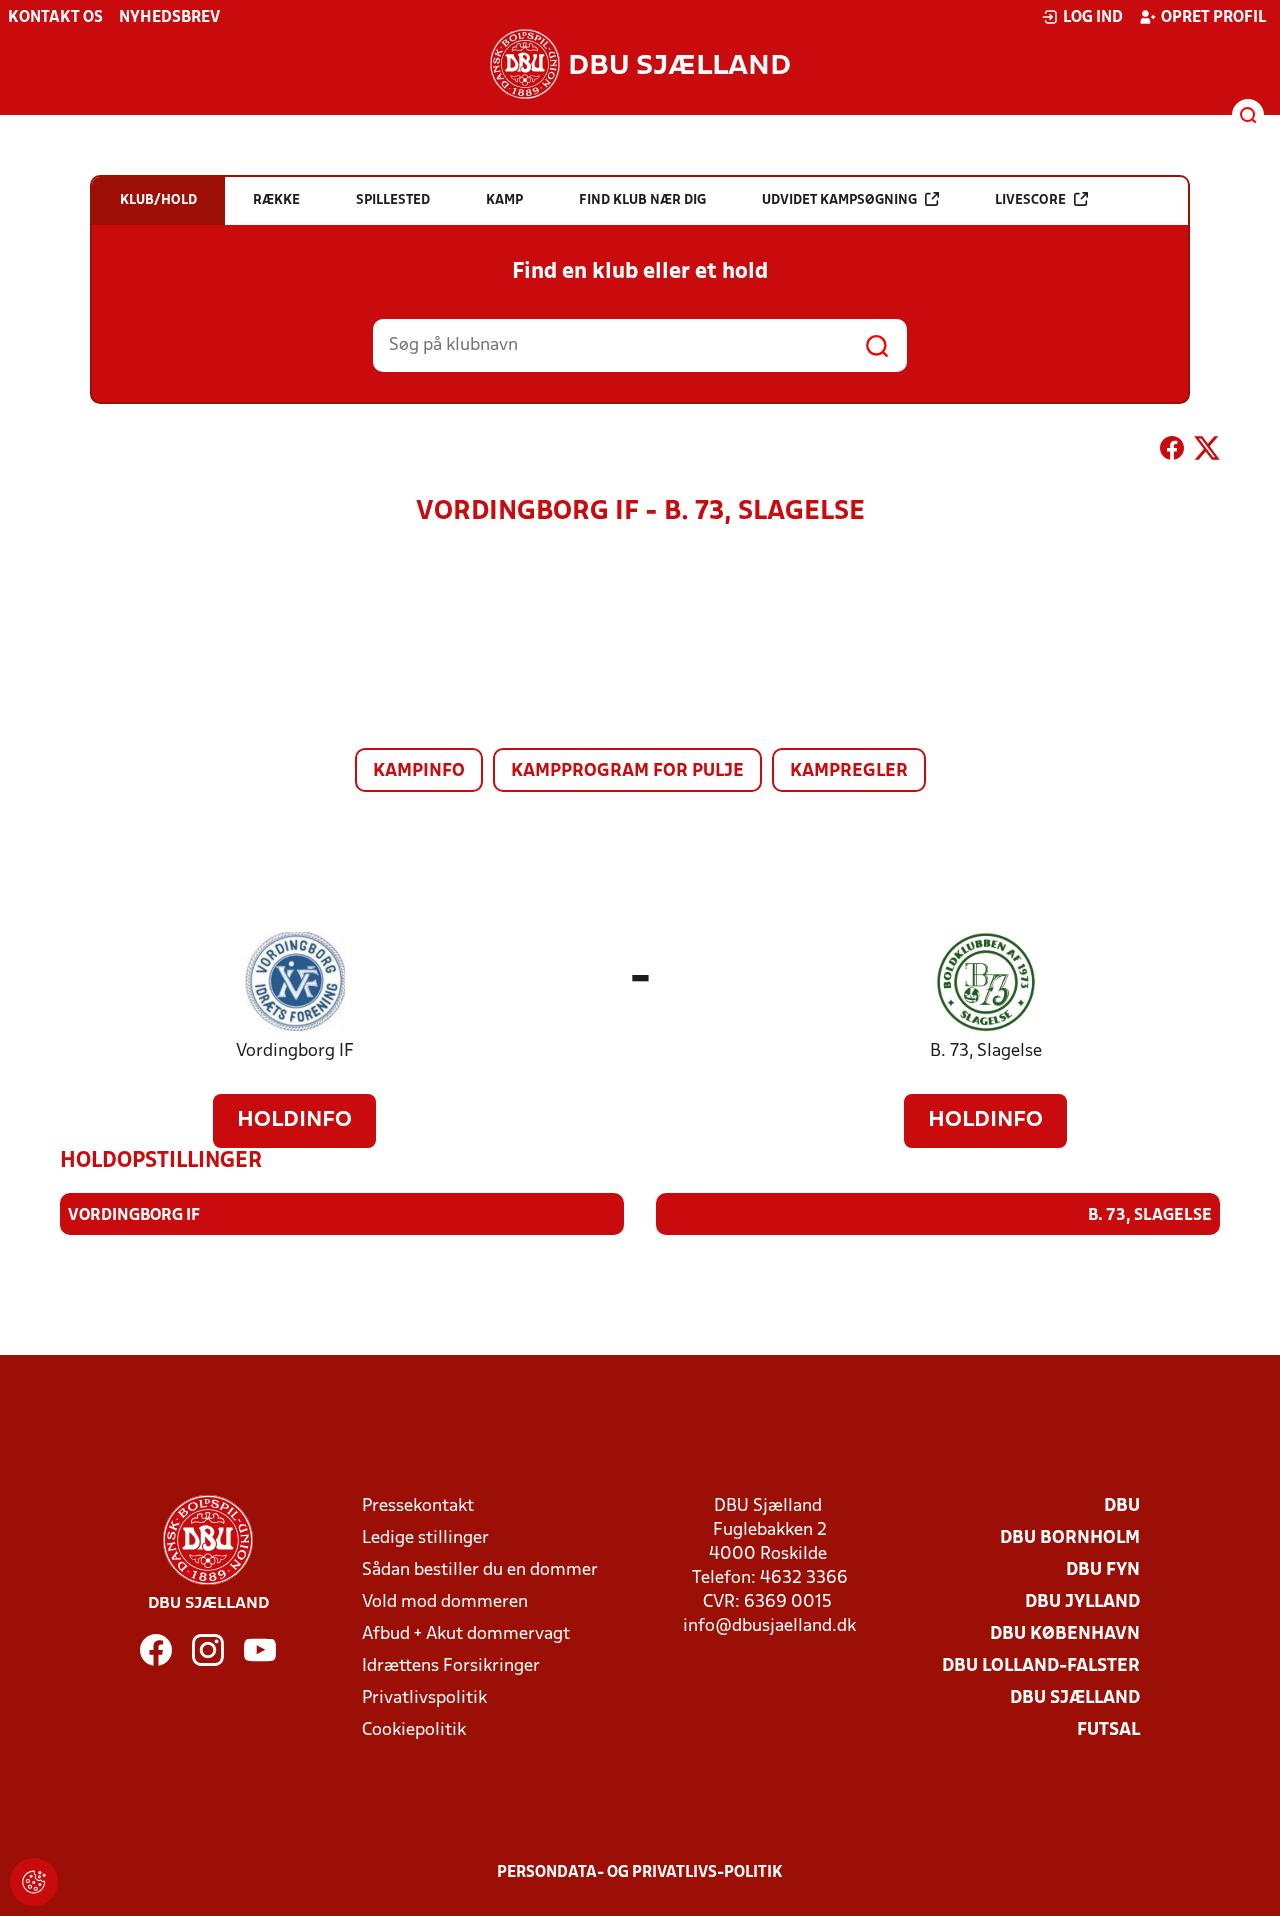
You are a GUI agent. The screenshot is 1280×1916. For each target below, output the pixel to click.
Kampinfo (419, 771)
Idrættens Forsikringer (451, 1666)
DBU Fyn (1103, 1570)
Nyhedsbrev (169, 18)
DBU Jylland (1082, 1602)
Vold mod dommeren (445, 1602)
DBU (1122, 1506)
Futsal (1108, 1730)
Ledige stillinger (425, 1538)
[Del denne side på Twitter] (1207, 452)
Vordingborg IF (295, 1051)
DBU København (1065, 1634)
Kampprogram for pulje (627, 771)
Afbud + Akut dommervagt (466, 1634)
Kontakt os (55, 18)
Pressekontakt (418, 1506)
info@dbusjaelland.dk (769, 1626)
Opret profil (1213, 18)
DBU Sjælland (1075, 1698)
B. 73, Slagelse (986, 1051)
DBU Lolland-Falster (1041, 1666)
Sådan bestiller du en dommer (480, 1570)
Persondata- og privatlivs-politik (640, 1873)
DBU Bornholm (1070, 1538)
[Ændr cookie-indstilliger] (34, 1882)
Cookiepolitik (414, 1730)
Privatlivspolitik (424, 1698)
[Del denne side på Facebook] (1172, 452)
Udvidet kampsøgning (839, 200)
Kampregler (849, 771)
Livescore (1030, 200)
